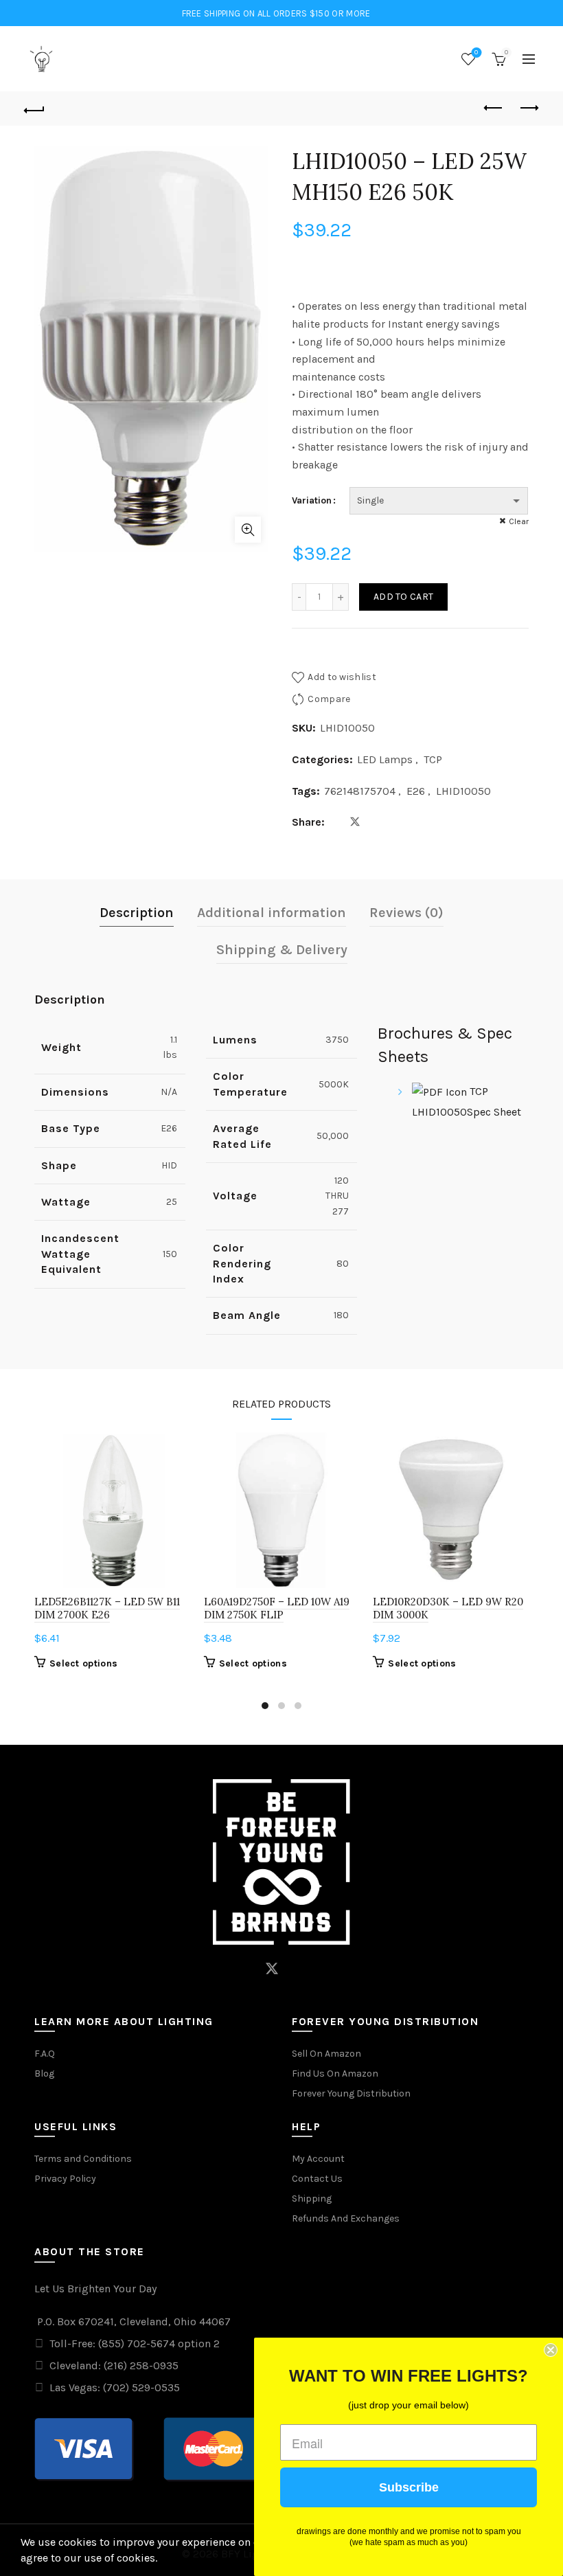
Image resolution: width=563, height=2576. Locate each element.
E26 (416, 791)
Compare (329, 699)
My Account (318, 2159)
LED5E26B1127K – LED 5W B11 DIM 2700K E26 (107, 1608)
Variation (312, 500)
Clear (519, 521)
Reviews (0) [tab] (406, 913)
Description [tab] (137, 913)
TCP (433, 759)
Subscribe (409, 2487)
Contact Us (317, 2179)
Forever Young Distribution (351, 2093)
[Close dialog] (551, 2350)
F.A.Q (45, 2054)
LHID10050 (463, 791)
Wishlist (476, 53)
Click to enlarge (248, 530)
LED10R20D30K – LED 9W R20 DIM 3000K (448, 1608)
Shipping (312, 2199)
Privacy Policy (65, 2179)
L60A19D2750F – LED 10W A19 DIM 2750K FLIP (277, 1608)
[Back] (35, 109)
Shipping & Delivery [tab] (282, 950)
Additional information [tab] (272, 913)
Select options (83, 1663)
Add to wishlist (342, 677)
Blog (44, 2074)
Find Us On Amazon (335, 2074)
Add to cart (403, 597)
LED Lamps (385, 759)
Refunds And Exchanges (346, 2218)
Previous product (494, 109)
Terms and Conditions (83, 2159)
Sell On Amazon (326, 2054)
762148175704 (360, 791)
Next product (529, 109)
